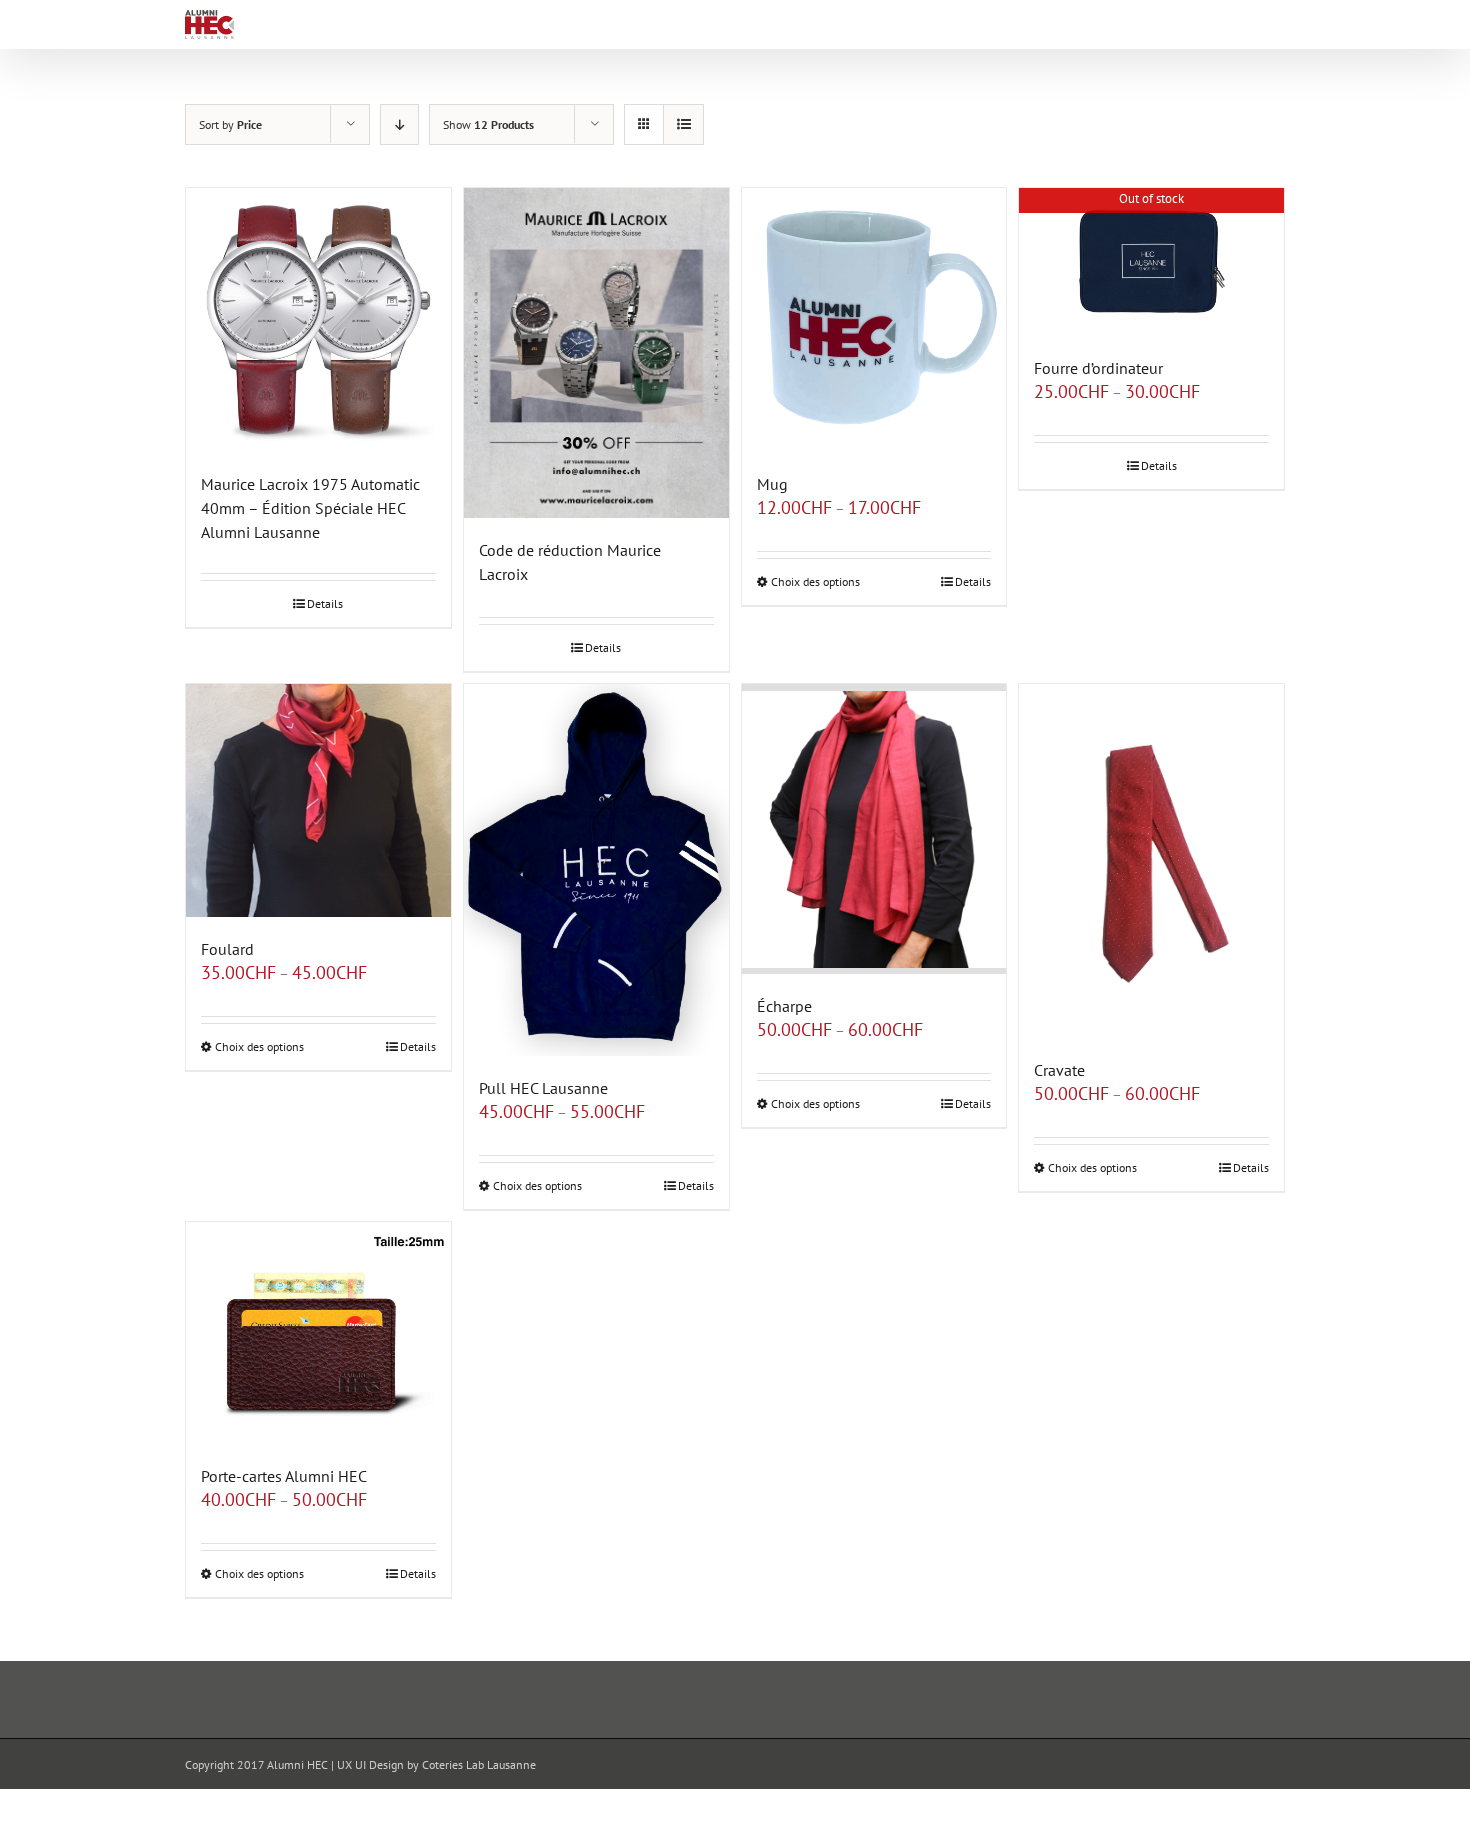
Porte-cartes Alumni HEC (284, 1476)
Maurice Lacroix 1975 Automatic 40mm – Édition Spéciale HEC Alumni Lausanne (310, 508)
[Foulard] (318, 800)
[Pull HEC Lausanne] (596, 870)
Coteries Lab (453, 1764)
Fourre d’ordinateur (1098, 368)
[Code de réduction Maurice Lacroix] (596, 353)
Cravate (1059, 1070)
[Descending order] (399, 124)
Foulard (227, 949)
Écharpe (784, 1006)
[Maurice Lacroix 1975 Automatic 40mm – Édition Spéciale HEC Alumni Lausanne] (318, 320)
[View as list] (683, 124)
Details (325, 603)
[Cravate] (1151, 860)
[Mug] (874, 320)
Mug (772, 484)
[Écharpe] (874, 829)
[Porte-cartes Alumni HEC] (318, 1332)
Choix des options (815, 581)
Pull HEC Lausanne (543, 1088)
